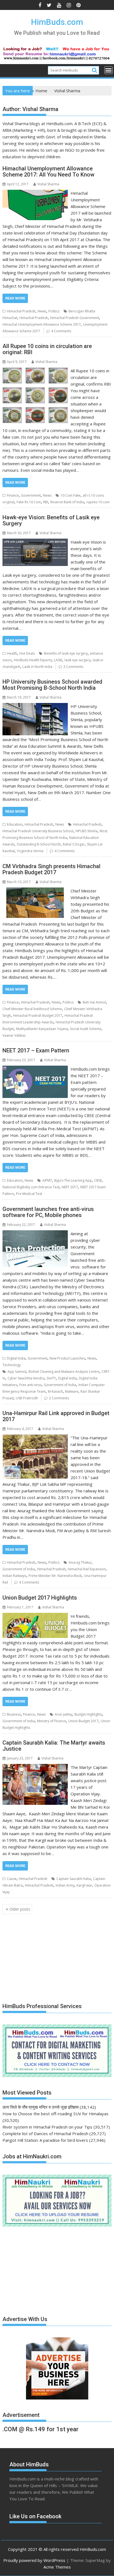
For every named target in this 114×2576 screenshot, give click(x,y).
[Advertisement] (44, 1957)
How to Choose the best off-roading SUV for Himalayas (55, 2114)
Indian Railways (14, 1576)
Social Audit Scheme (86, 1029)
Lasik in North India (37, 667)
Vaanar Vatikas (14, 1035)
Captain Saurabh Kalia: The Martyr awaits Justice (54, 1746)
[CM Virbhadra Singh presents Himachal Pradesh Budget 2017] (35, 891)
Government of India (60, 1385)
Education (15, 824)
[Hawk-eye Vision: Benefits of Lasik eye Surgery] (35, 542)
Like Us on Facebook (35, 2516)
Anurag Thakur (80, 1562)
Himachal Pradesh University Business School (38, 831)
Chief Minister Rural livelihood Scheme (32, 1009)
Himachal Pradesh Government (75, 318)
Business (14, 1714)
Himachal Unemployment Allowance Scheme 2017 (42, 324)
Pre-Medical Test (29, 1194)
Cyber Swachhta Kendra (26, 1378)
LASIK (58, 660)
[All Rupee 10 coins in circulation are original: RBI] (35, 371)
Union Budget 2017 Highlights (40, 1598)
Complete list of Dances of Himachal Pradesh (45, 2134)
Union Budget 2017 (83, 1721)
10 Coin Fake (71, 495)
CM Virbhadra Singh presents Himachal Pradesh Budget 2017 (51, 869)
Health (12, 653)
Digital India (16, 1358)
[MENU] (108, 70)
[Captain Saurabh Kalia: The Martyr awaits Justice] (35, 1767)
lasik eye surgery (77, 660)
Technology (12, 1365)
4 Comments (61, 331)
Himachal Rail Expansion (87, 1569)
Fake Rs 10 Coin (29, 502)
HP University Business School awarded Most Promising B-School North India (52, 685)
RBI (46, 502)
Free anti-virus (30, 1385)
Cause (12, 1879)
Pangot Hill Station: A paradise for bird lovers (45, 2140)
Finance (13, 495)
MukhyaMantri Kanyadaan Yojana (42, 1029)
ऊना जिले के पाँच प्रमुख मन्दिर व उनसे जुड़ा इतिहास (41, 2107)
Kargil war (84, 1885)
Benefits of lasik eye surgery (66, 653)
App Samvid (17, 1372)
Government (31, 495)
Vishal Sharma (48, 184)
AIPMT (47, 1180)
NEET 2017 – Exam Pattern (36, 1050)
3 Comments (73, 667)
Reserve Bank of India (67, 502)
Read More (15, 298)
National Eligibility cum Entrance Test (31, 1187)
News (42, 311)
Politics (54, 311)
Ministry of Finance (52, 1721)
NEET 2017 (70, 1187)
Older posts (20, 1909)
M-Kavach (55, 1391)
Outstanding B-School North (39, 844)
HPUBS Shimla (86, 831)
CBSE (98, 1180)
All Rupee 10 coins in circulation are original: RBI (47, 349)
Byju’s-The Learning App (73, 1180)
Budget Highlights (88, 1714)
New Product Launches (67, 1358)
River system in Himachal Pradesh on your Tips (47, 2127)
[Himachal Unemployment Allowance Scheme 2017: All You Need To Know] (35, 193)
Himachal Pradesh (21, 311)
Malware (72, 1391)
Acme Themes (57, 2567)
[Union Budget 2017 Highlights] (35, 1616)
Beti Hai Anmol (94, 1002)
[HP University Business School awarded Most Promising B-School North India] (35, 706)
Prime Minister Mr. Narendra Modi (55, 1576)
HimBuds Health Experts (33, 660)
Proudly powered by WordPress (34, 2560)
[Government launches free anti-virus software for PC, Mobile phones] (35, 1234)
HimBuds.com (57, 22)
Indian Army (65, 1885)
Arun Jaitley (64, 1714)
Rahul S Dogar (74, 844)
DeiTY (51, 1378)
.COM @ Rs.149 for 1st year (41, 2429)
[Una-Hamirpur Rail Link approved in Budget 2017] (35, 1438)
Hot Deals (27, 653)
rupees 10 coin (98, 502)
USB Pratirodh (27, 1398)
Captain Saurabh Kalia (74, 1879)
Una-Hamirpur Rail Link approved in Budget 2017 (56, 1416)
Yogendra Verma (30, 851)
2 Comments (59, 1398)
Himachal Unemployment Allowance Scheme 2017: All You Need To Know (48, 172)
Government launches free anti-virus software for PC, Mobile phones (48, 1212)
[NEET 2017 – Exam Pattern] (35, 1069)
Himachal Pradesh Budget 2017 (38, 1016)
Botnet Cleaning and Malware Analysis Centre (64, 1372)
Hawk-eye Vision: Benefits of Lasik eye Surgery (51, 520)
